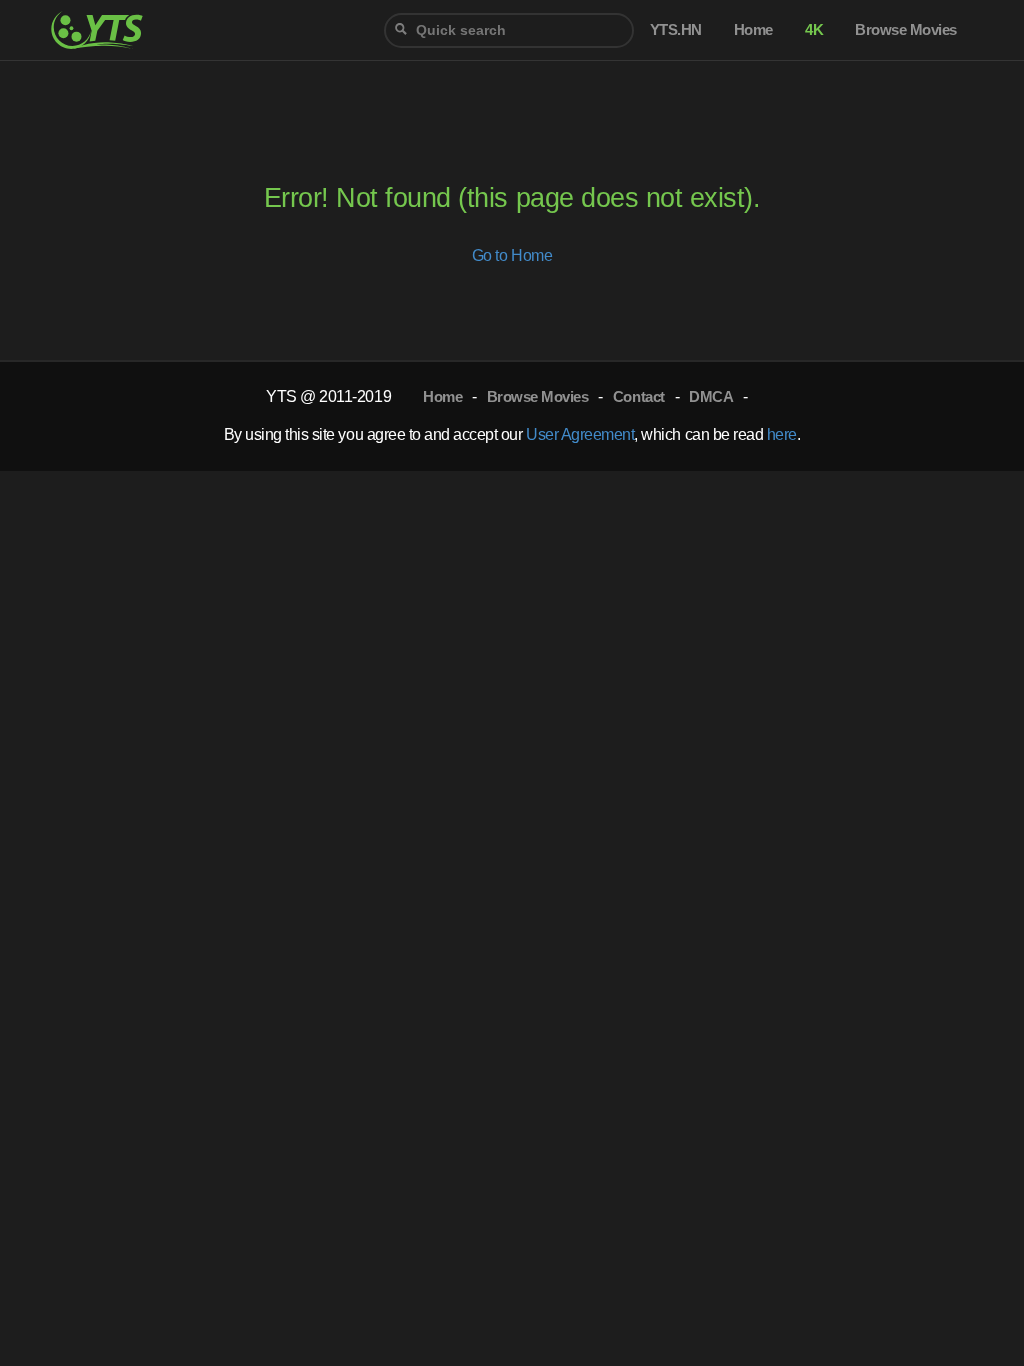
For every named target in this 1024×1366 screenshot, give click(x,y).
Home (442, 396)
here (782, 434)
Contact (639, 396)
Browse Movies (538, 396)
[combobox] (509, 30)
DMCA (711, 396)
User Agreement (580, 434)
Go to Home (512, 255)
